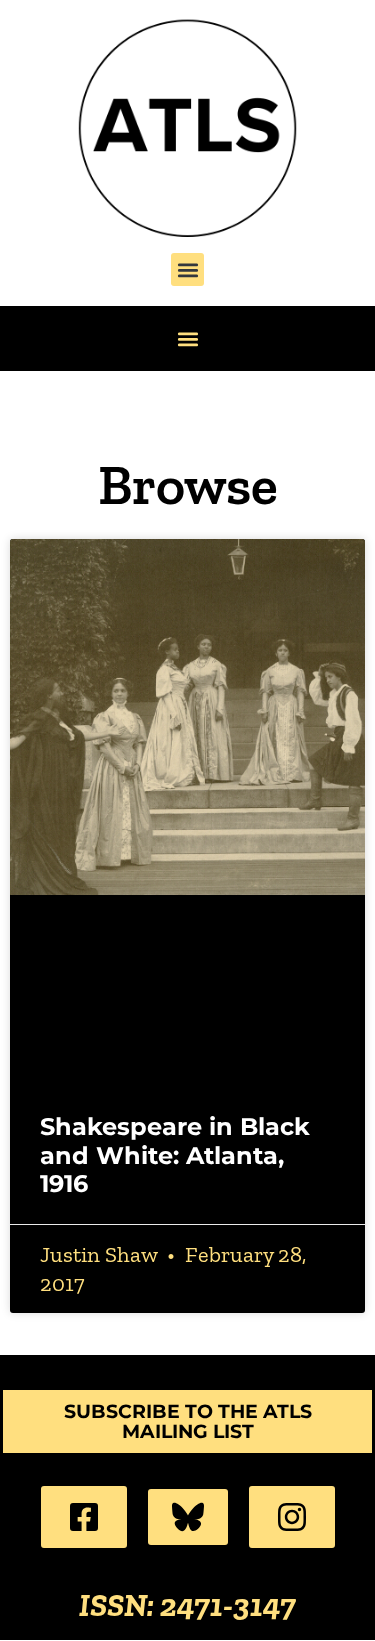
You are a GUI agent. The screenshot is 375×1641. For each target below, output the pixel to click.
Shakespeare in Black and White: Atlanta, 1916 (175, 1155)
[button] (187, 269)
